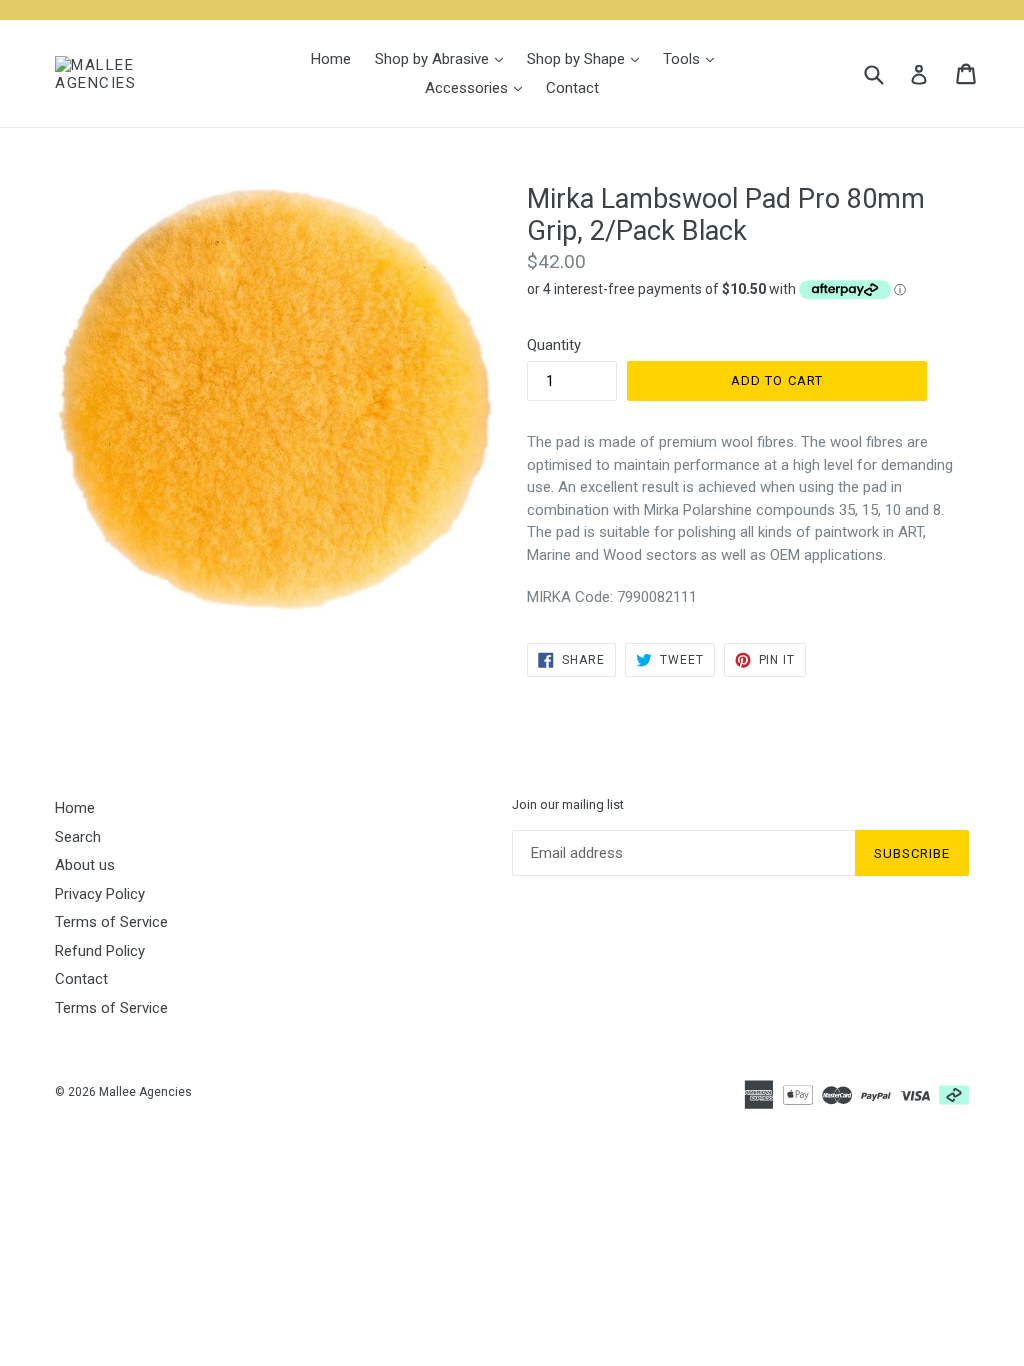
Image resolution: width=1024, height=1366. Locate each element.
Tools (693, 58)
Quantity (554, 345)
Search (78, 837)
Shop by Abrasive (444, 58)
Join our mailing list (568, 804)
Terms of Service (111, 922)
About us (85, 865)
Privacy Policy (100, 894)
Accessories (478, 87)
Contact (572, 88)
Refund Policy (100, 951)
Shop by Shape (588, 58)
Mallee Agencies (145, 1092)
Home (331, 59)
